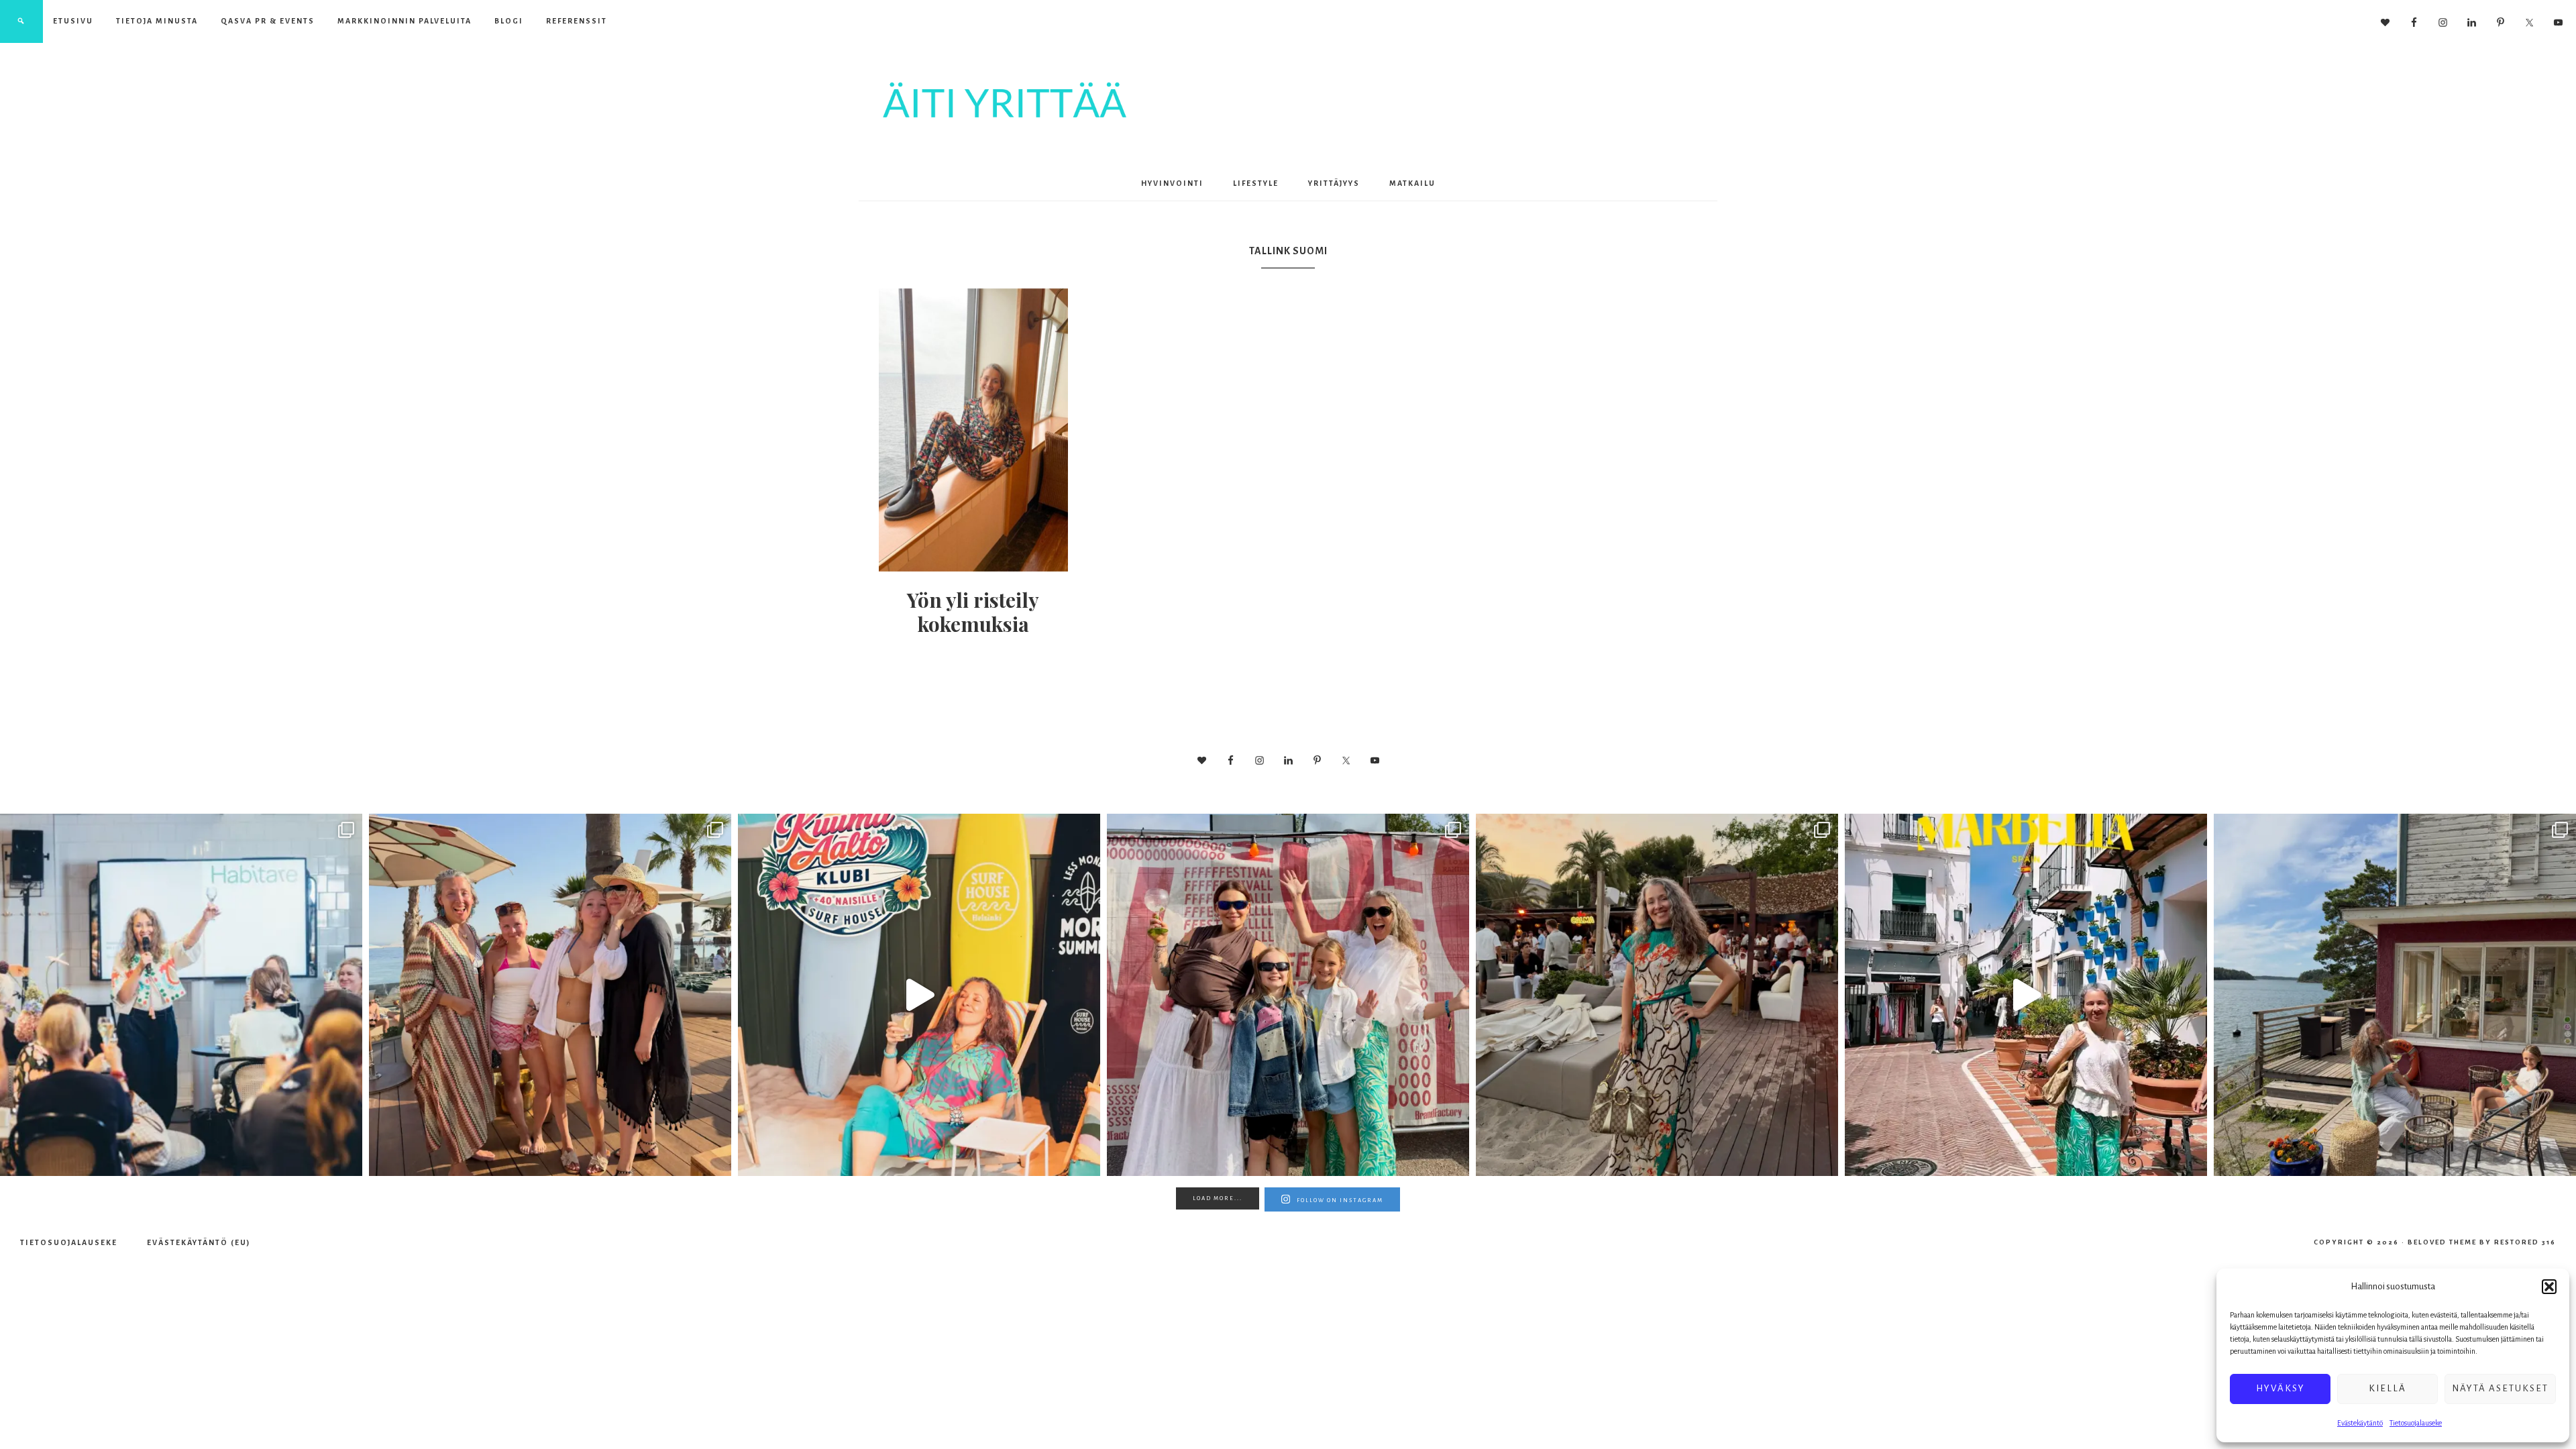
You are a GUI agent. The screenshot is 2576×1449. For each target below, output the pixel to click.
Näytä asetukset (2500, 1388)
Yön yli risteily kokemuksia (973, 612)
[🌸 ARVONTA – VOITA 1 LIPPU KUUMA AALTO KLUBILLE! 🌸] (919, 995)
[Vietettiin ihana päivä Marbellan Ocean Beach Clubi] (550, 995)
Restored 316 (2525, 1242)
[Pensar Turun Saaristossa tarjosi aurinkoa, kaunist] (2395, 995)
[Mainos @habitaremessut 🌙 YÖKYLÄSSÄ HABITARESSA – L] (181, 995)
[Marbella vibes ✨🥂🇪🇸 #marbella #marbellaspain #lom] (2026, 995)
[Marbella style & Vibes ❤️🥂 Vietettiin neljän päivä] (1657, 995)
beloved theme (2442, 1242)
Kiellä (2387, 1388)
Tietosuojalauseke (2416, 1423)
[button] (2549, 1287)
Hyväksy (2280, 1388)
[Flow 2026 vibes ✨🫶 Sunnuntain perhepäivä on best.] (1288, 995)
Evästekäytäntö (2360, 1423)
